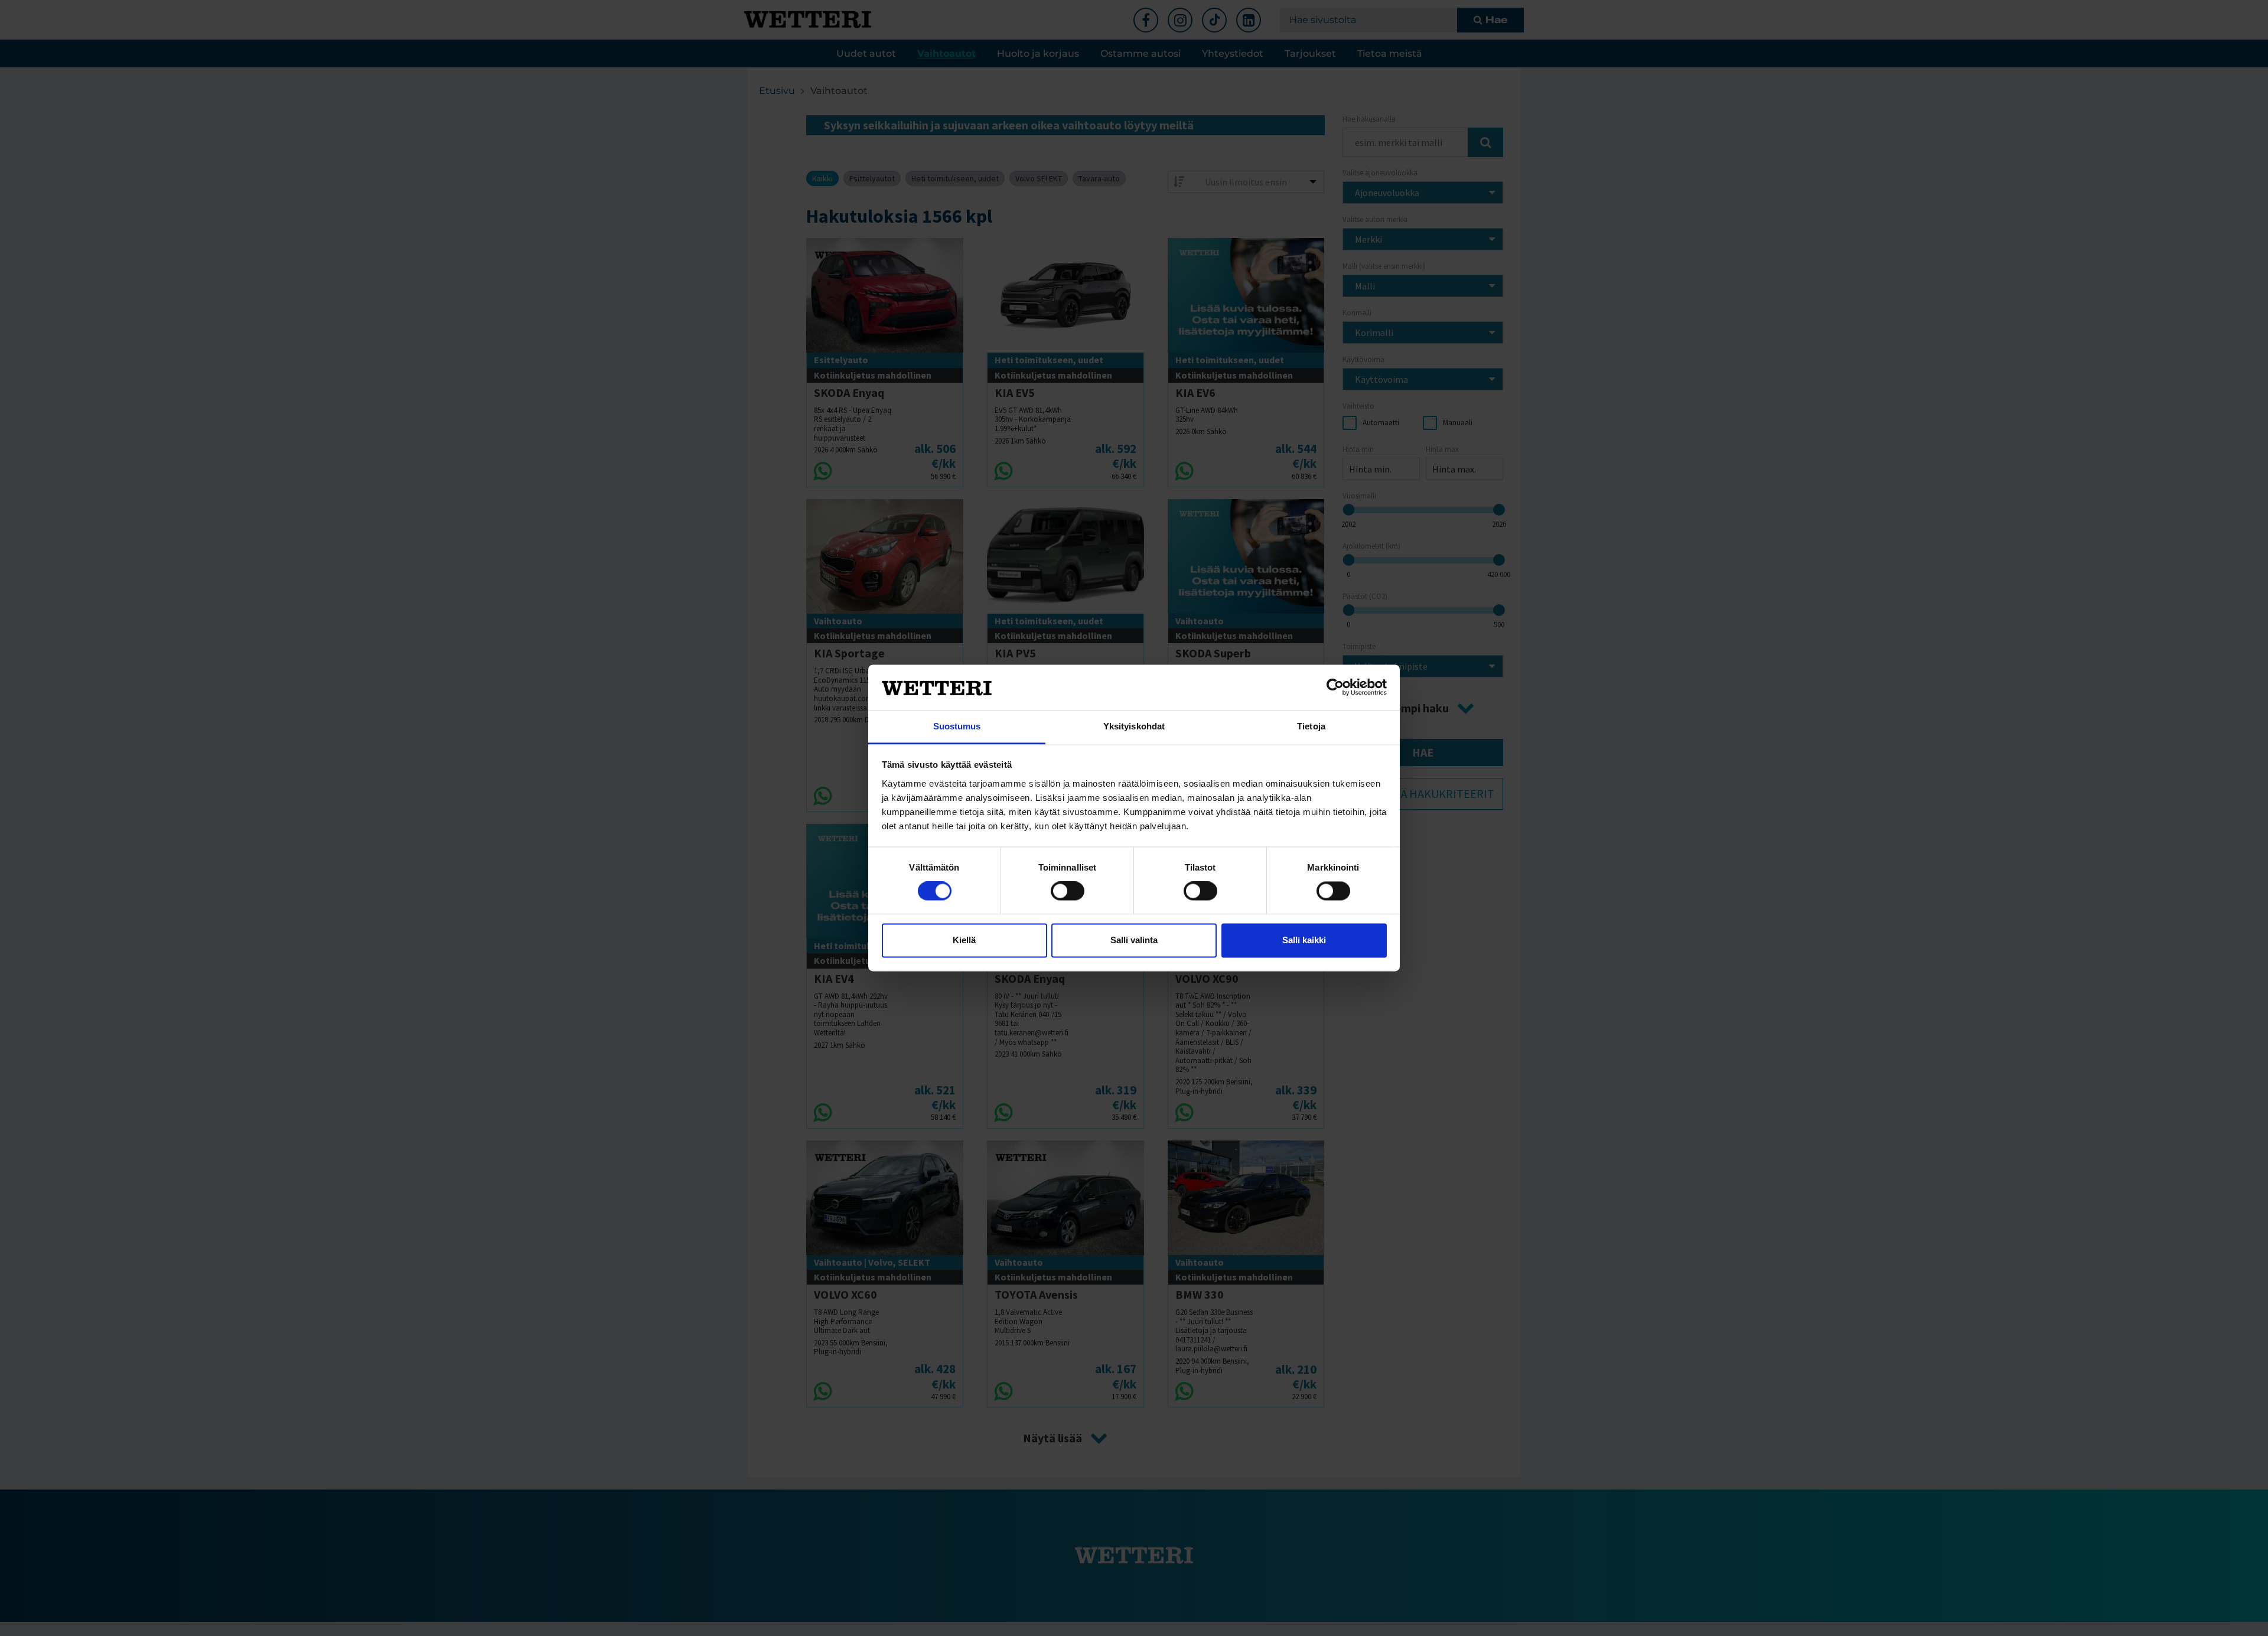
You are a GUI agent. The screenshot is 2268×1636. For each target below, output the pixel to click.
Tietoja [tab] (1311, 726)
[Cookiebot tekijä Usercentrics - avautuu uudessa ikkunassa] (1335, 687)
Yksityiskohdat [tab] (1134, 726)
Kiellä (964, 940)
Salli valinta (1134, 940)
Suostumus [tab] (957, 726)
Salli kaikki (1304, 940)
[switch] (1068, 891)
